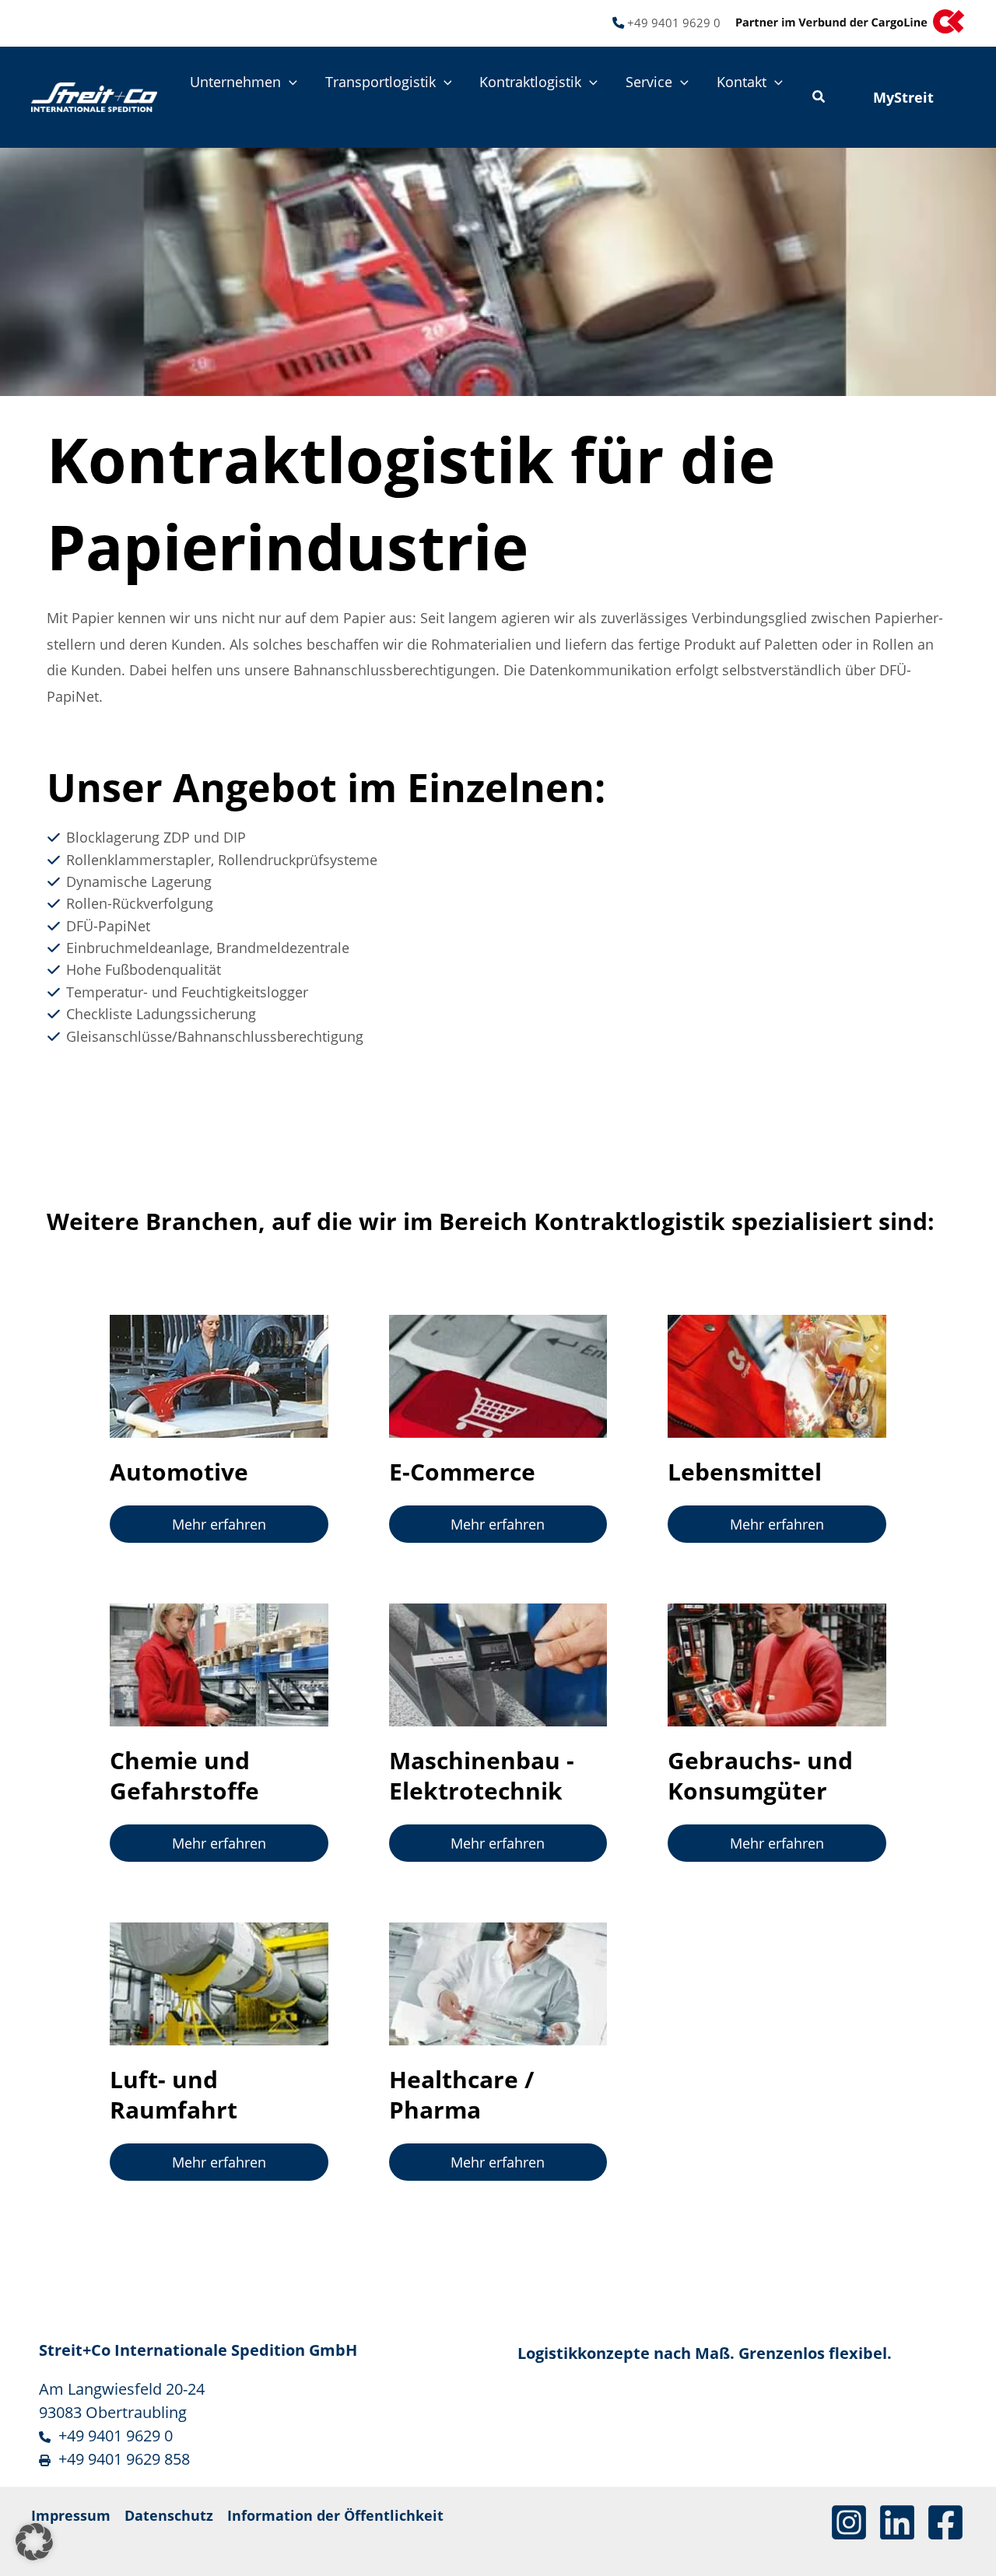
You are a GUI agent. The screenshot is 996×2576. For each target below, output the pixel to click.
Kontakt (742, 82)
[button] (289, 82)
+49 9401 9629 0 (674, 23)
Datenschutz (169, 2515)
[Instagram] (849, 2522)
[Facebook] (945, 2522)
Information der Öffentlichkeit (335, 2515)
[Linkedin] (897, 2522)
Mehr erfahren (219, 1524)
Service (649, 82)
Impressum (71, 2515)
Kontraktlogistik (530, 82)
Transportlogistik (381, 82)
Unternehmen (235, 82)
